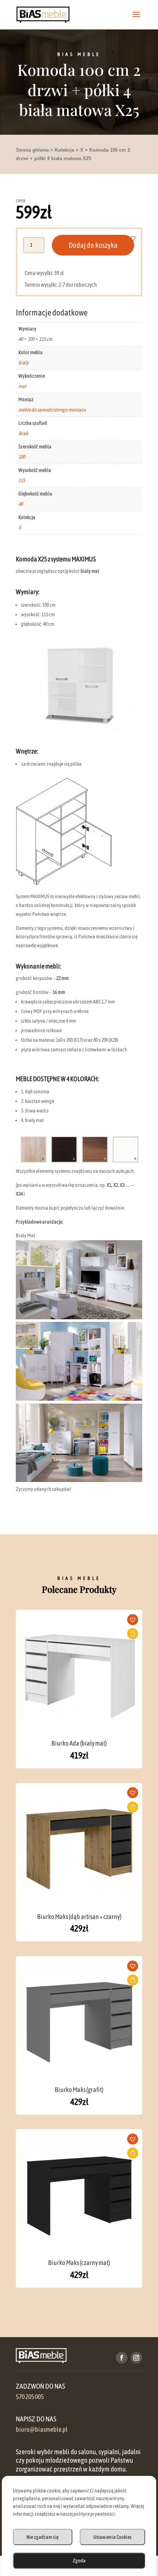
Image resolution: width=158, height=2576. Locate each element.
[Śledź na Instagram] (136, 2358)
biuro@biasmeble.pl (42, 2429)
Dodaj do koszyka (93, 245)
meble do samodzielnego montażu (52, 410)
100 (22, 457)
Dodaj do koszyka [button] (133, 1634)
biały (24, 363)
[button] (137, 238)
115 (22, 480)
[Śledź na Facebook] (122, 2358)
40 (21, 504)
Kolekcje (64, 150)
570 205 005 (30, 2397)
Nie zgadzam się (42, 2537)
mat (22, 386)
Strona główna (32, 150)
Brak (23, 433)
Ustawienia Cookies (112, 2537)
